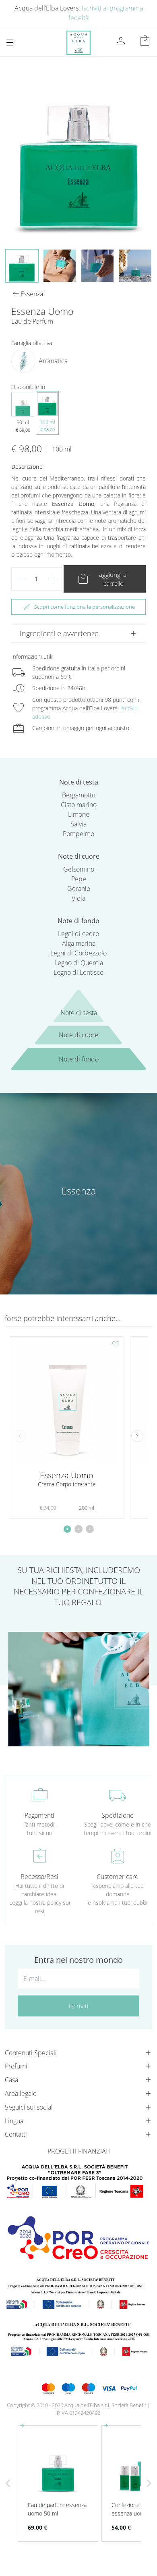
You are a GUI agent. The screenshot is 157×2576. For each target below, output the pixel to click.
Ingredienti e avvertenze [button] (59, 633)
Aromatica (53, 361)
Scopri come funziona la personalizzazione (79, 607)
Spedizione (118, 1815)
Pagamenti (39, 1815)
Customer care (118, 1877)
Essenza (79, 1191)
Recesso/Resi (39, 1877)
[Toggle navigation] (10, 43)
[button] (137, 1436)
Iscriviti (79, 2006)
